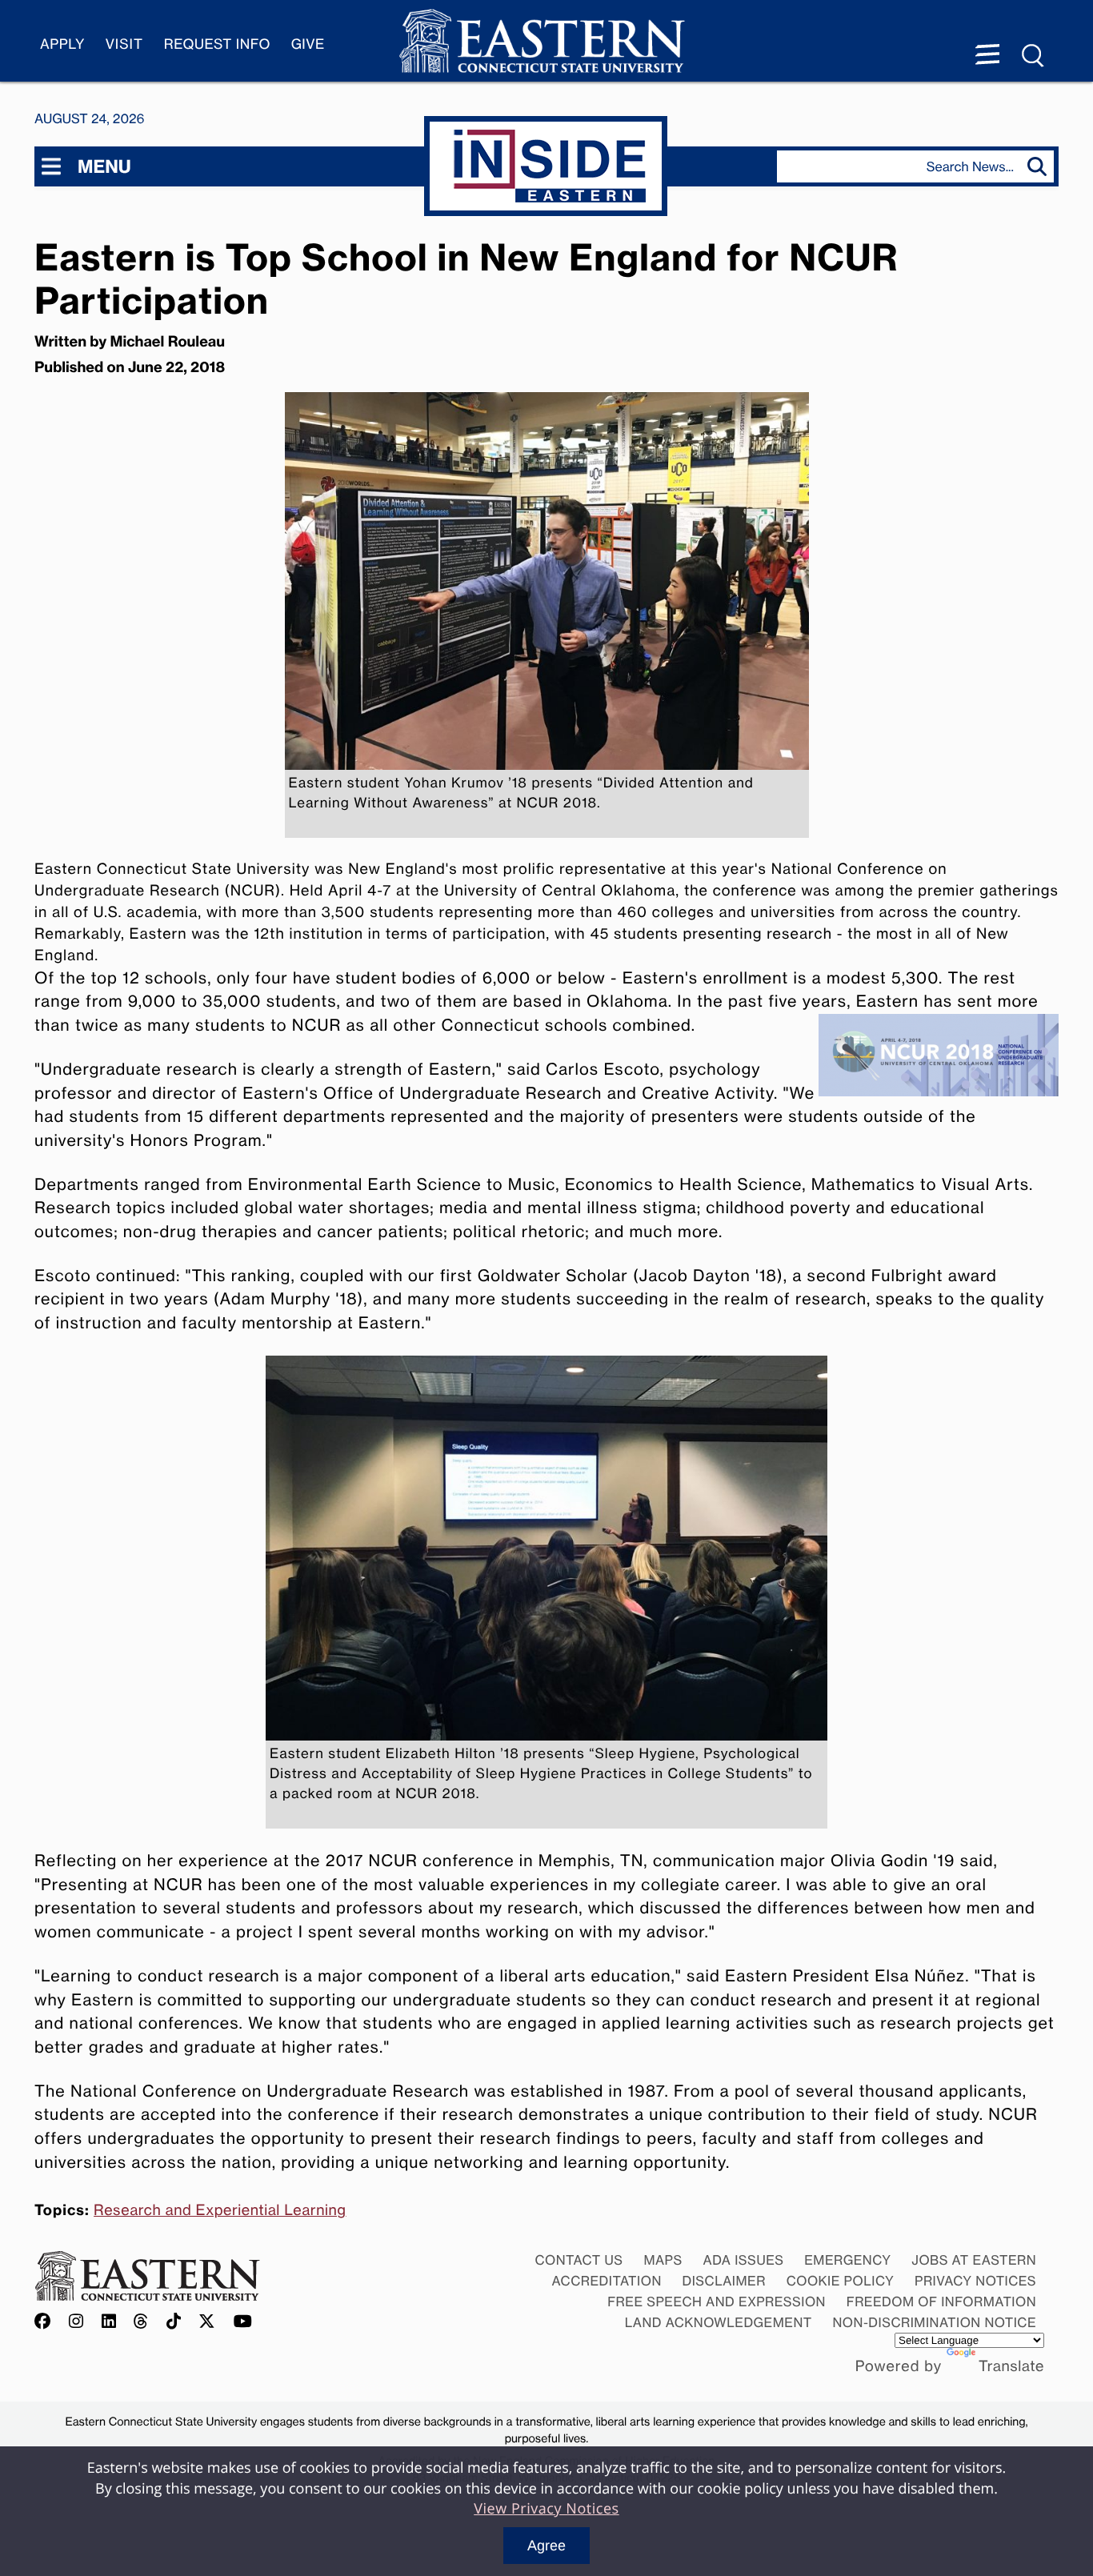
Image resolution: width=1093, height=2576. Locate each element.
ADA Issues (743, 2260)
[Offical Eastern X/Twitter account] (207, 2322)
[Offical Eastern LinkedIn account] (109, 2322)
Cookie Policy (841, 2281)
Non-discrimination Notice (935, 2322)
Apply (62, 44)
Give (308, 44)
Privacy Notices (975, 2281)
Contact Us (579, 2260)
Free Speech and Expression (717, 2302)
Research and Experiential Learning (220, 2210)
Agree (546, 2546)
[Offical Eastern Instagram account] (76, 2322)
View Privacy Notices (546, 2509)
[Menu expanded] (987, 56)
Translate (1011, 2366)
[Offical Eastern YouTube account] (243, 2322)
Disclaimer (724, 2281)
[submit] (1041, 166)
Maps (663, 2260)
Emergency (847, 2260)
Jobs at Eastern (974, 2260)
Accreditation (607, 2281)
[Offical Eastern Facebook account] (46, 2322)
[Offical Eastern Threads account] (141, 2322)
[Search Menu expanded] (1034, 56)
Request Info (217, 44)
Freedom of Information (941, 2302)
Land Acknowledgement (719, 2322)
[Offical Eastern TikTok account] (174, 2322)
